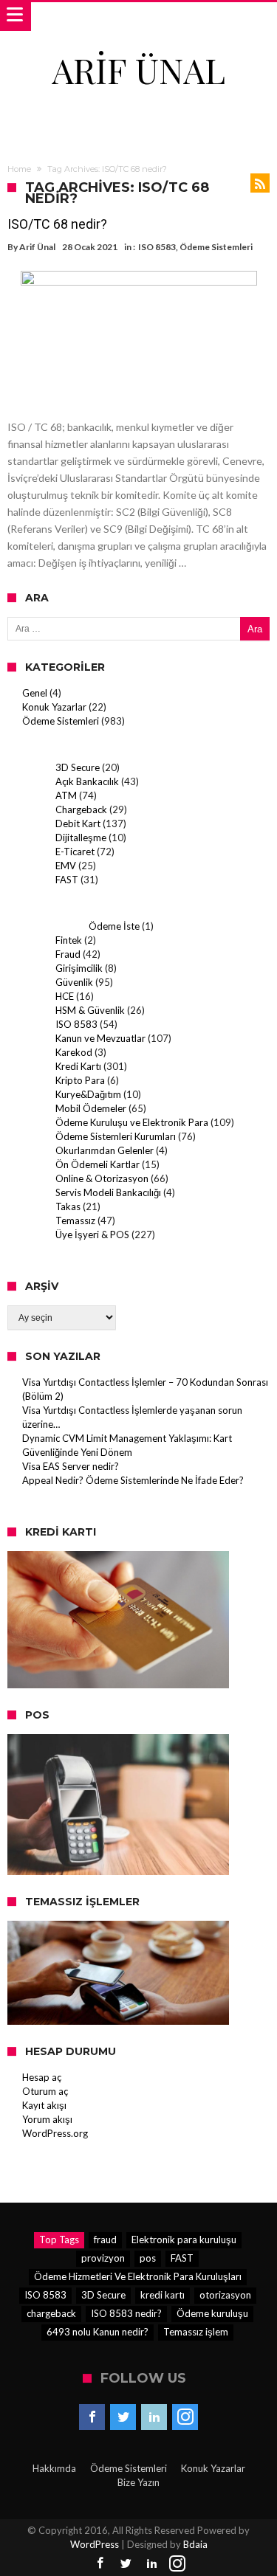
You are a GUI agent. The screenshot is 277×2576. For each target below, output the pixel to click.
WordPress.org (55, 2133)
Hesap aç (42, 2077)
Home (19, 169)
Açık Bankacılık (87, 781)
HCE (65, 996)
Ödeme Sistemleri (216, 247)
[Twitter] (123, 2417)
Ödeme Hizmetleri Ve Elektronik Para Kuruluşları (138, 2276)
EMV (66, 866)
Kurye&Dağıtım (88, 1094)
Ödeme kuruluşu (212, 2313)
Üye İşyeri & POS (92, 1235)
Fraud (68, 954)
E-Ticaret (75, 852)
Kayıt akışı (44, 2105)
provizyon (103, 2258)
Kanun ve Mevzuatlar (100, 1038)
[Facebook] (92, 2417)
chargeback (51, 2313)
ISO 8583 (157, 247)
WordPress (95, 2544)
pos (148, 2258)
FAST (67, 880)
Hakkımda (54, 2468)
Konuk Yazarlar (54, 707)
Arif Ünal (37, 247)
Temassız (75, 1220)
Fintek (69, 940)
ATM (66, 795)
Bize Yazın (138, 2482)
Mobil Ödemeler (91, 1108)
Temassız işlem (196, 2332)
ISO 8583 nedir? (126, 2313)
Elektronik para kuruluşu (184, 2240)
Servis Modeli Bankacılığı (108, 1192)
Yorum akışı (47, 2119)
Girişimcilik (79, 968)
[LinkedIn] (154, 2417)
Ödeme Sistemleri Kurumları (116, 1136)
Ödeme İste (114, 926)
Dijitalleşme (81, 838)
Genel (35, 693)
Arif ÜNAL (138, 70)
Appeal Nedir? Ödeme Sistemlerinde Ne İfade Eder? (133, 1480)
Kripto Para (80, 1080)
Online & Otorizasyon (102, 1178)
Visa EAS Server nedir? (71, 1466)
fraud (105, 2240)
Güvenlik (74, 982)
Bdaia (195, 2544)
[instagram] (185, 2417)
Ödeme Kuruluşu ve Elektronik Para (132, 1122)
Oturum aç (45, 2091)
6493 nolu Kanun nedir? (98, 2332)
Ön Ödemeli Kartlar (98, 1164)
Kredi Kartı (78, 1066)
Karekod (74, 1052)
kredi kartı (163, 2295)
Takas (68, 1206)
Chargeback (81, 809)
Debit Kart (78, 823)
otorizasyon (225, 2295)
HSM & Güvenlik (90, 1010)
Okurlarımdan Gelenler (105, 1150)
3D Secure (78, 767)
